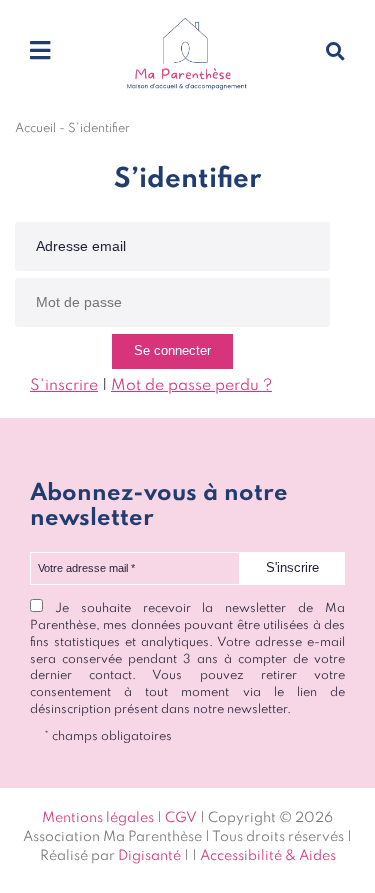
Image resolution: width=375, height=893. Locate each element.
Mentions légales (98, 818)
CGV (181, 818)
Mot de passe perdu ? (191, 386)
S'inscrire (64, 386)
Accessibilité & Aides (268, 856)
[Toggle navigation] (40, 52)
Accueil (35, 128)
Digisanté (149, 856)
